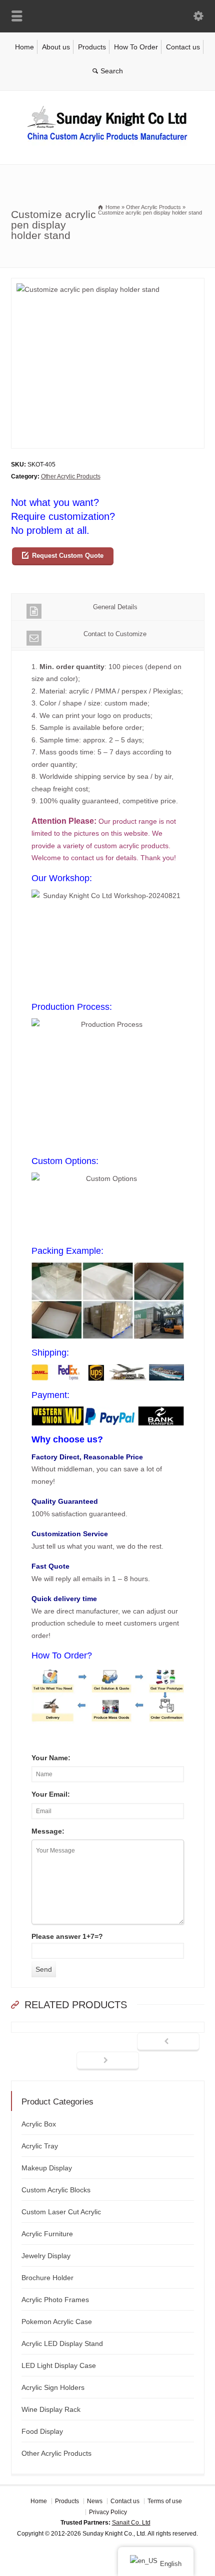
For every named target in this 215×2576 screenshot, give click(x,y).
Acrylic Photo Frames (55, 2300)
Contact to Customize (115, 634)
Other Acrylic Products (71, 476)
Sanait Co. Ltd (131, 2523)
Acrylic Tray (40, 2146)
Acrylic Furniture (47, 2234)
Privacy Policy (108, 2512)
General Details (115, 607)
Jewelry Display (46, 2256)
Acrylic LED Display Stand (62, 2343)
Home (24, 47)
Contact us (183, 47)
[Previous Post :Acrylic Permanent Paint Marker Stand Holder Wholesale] (168, 2042)
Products (92, 47)
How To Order (136, 47)
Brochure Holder (47, 2278)
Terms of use (165, 2501)
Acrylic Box (39, 2124)
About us (56, 47)
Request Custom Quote (68, 556)
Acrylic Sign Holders (53, 2387)
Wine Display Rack (51, 2409)
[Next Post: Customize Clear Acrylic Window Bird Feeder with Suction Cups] (108, 2061)
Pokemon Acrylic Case (57, 2322)
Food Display (42, 2431)
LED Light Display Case (59, 2365)
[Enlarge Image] (107, 284)
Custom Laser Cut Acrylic (61, 2212)
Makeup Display (47, 2168)
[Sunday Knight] (107, 143)
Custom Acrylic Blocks (56, 2190)
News (95, 2501)
